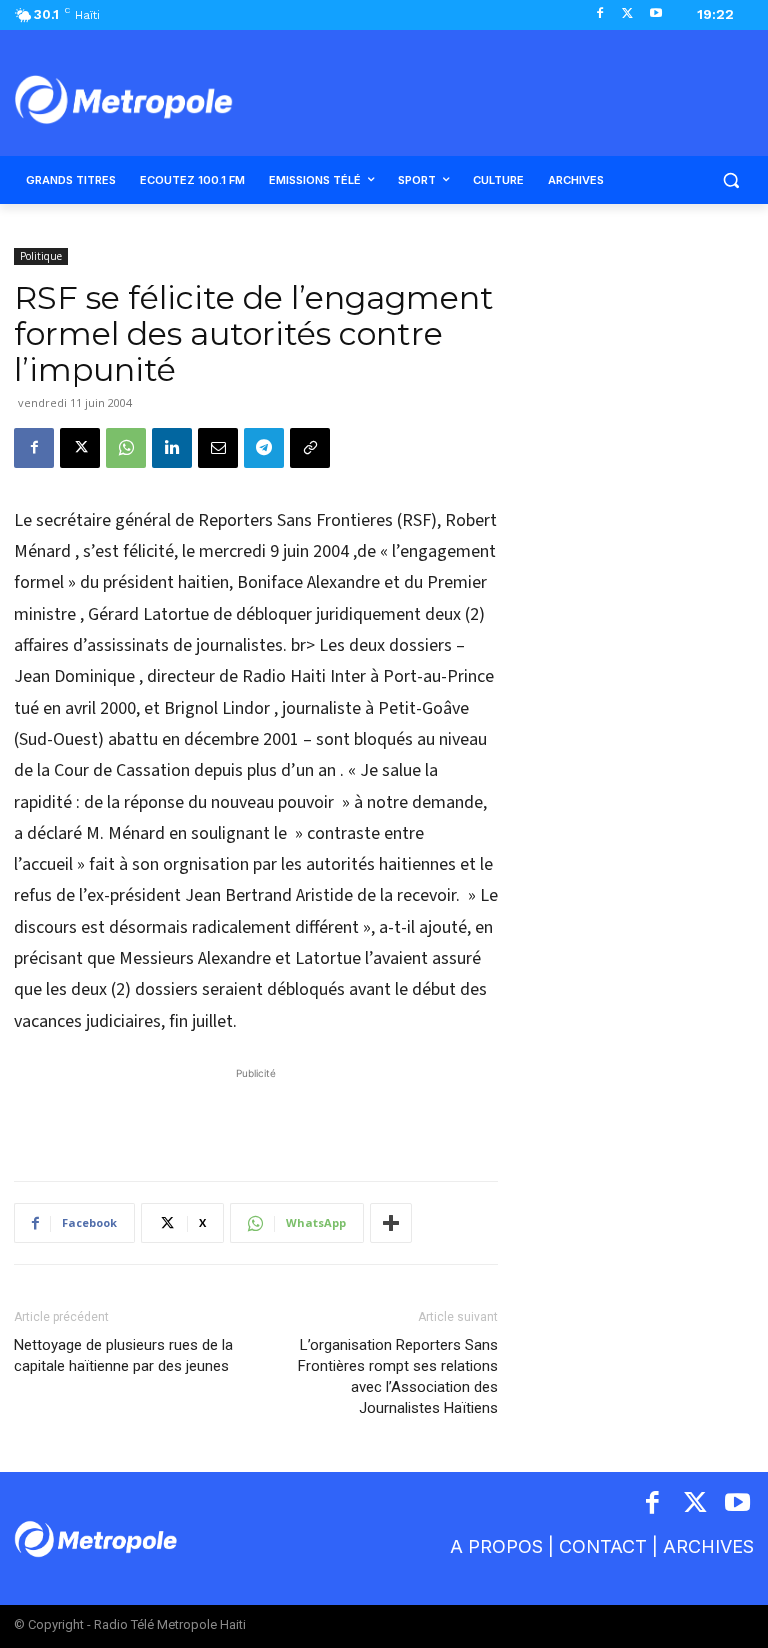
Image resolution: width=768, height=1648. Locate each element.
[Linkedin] (172, 448)
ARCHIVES (708, 1546)
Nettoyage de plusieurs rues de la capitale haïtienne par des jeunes (123, 1355)
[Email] (218, 448)
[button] (730, 180)
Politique (41, 256)
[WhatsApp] (126, 448)
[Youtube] (655, 14)
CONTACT (603, 1546)
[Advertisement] (256, 1114)
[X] (627, 14)
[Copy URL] (310, 448)
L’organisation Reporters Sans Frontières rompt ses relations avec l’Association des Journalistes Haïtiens (398, 1376)
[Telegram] (264, 448)
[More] (391, 1223)
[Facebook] (600, 14)
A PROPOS (496, 1546)
